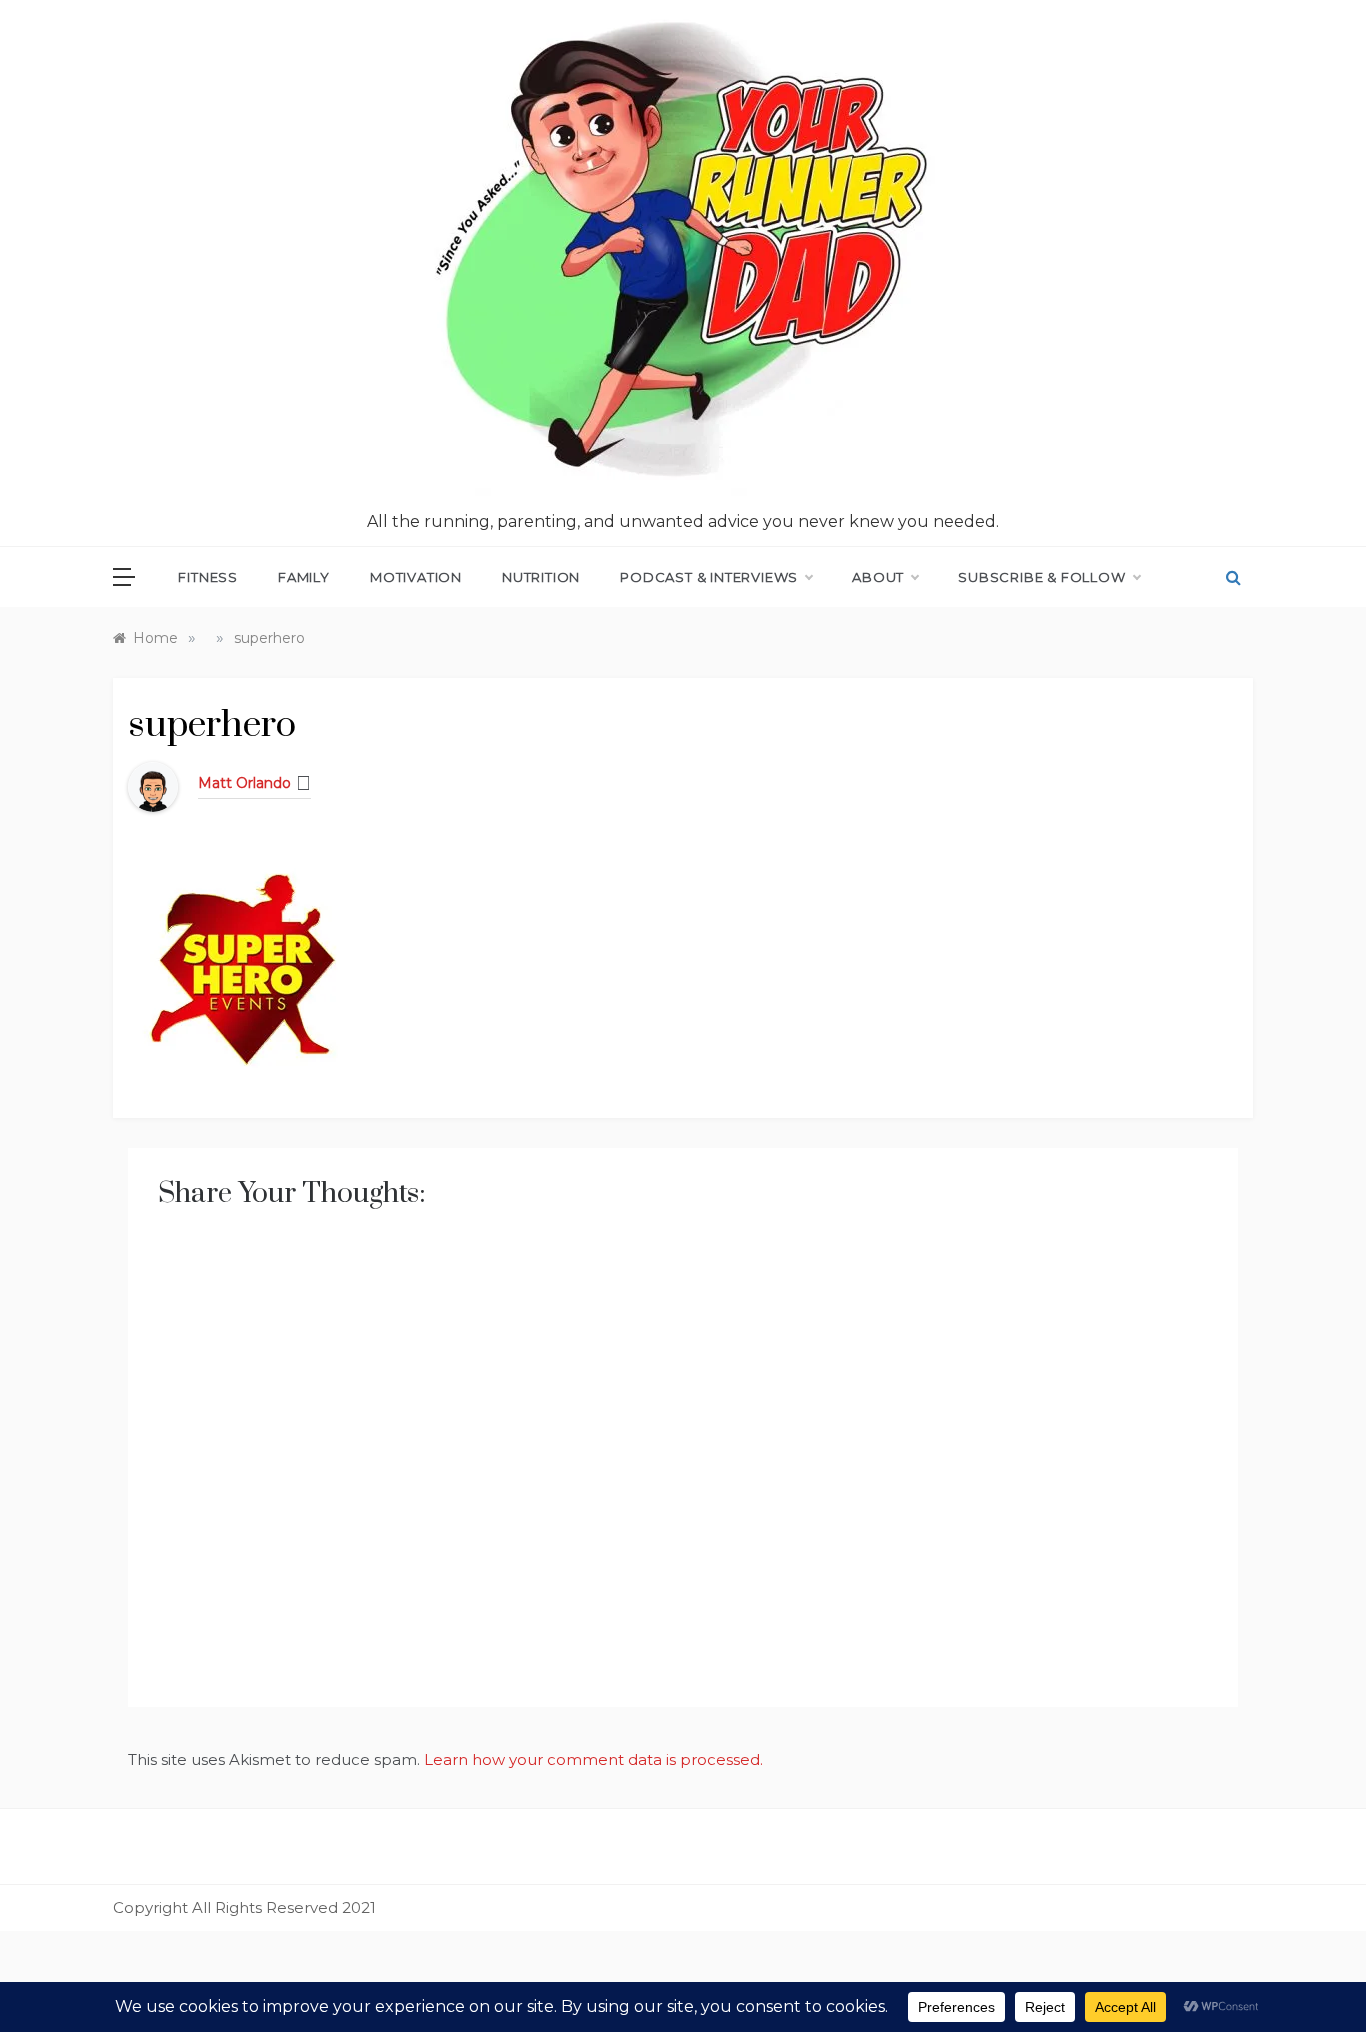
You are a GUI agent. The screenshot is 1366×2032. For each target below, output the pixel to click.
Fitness (208, 577)
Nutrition (541, 577)
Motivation (416, 577)
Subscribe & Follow (1041, 577)
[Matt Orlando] (153, 785)
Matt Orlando (244, 783)
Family (304, 577)
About (878, 577)
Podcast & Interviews (709, 577)
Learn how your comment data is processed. (593, 1759)
